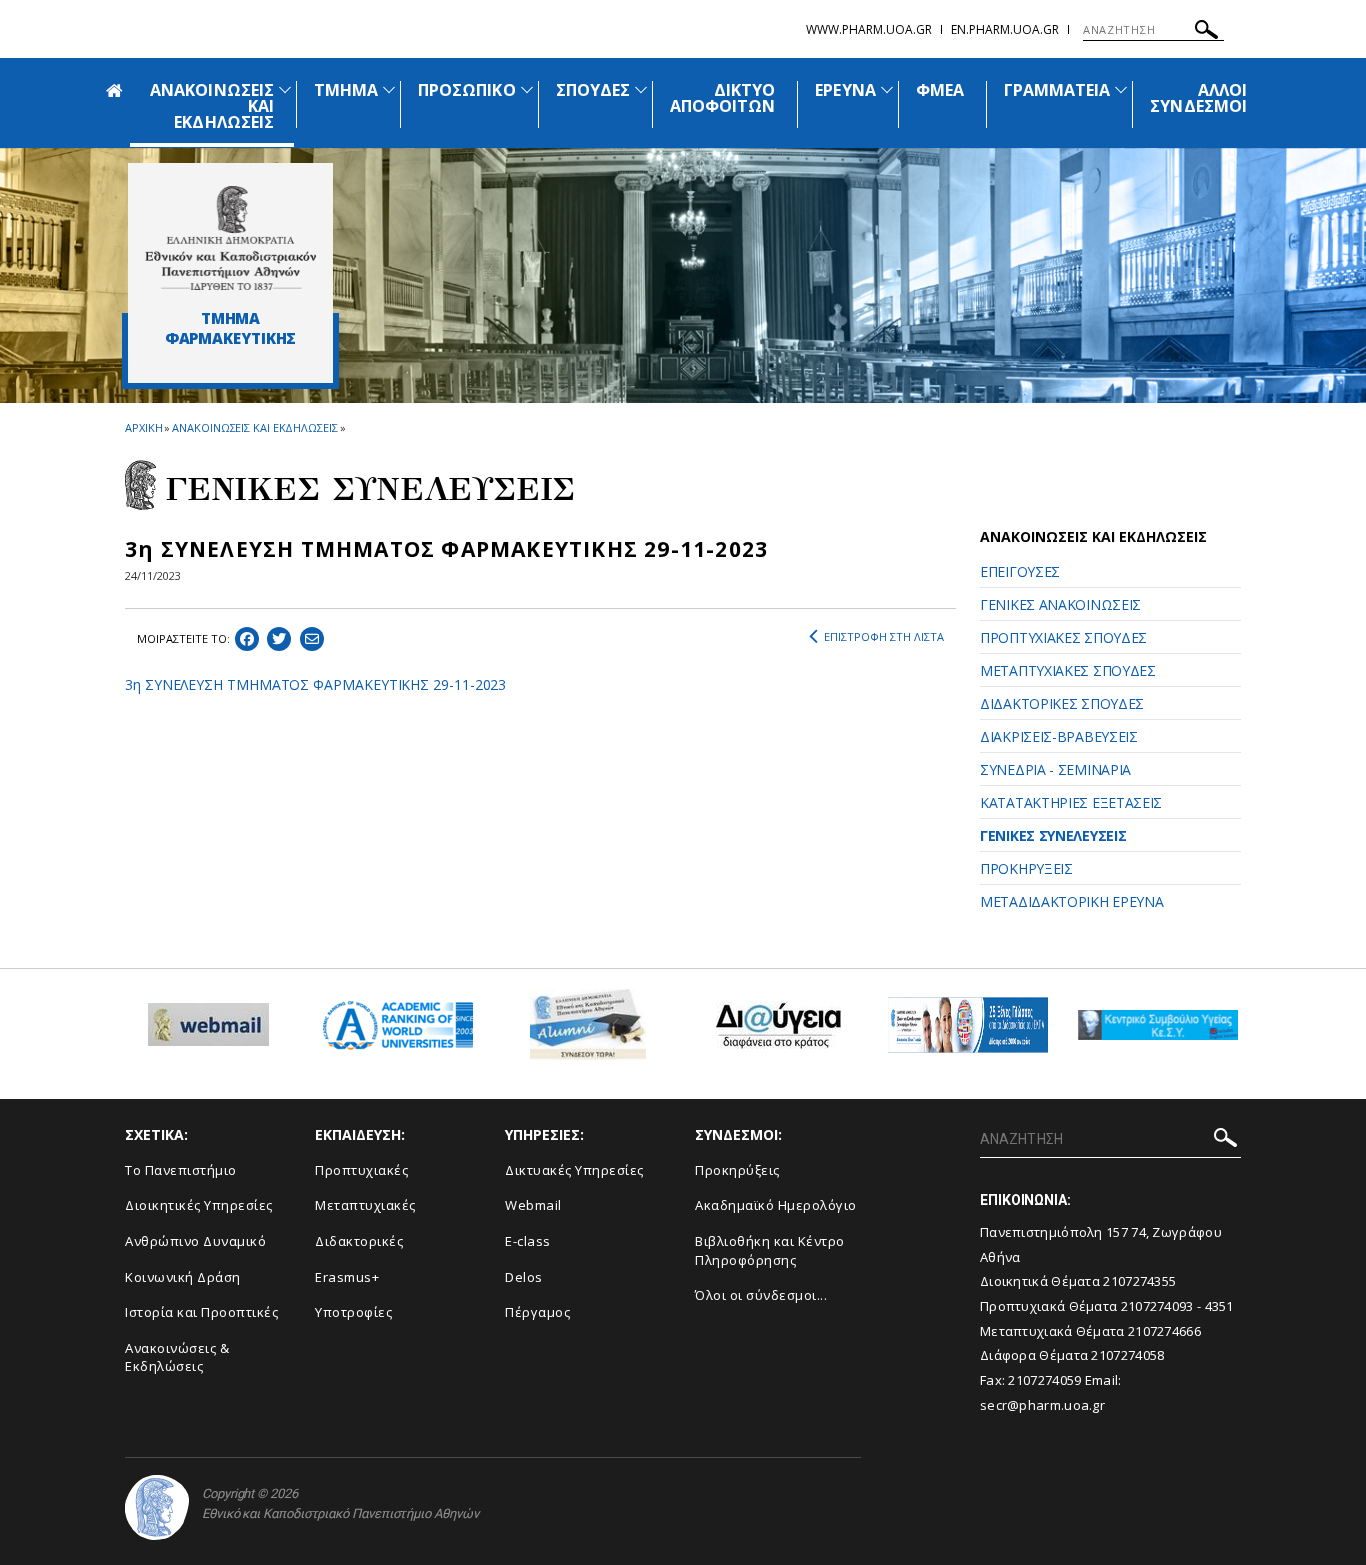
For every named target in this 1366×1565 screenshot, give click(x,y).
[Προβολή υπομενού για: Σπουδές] (641, 89)
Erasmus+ (347, 1277)
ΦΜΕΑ (940, 90)
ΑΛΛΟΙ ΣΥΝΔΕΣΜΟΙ (1198, 98)
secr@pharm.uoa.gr (1042, 1405)
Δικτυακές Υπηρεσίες (574, 1170)
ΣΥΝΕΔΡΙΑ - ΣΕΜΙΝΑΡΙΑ (1055, 769)
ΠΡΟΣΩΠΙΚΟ (466, 90)
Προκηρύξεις (737, 1170)
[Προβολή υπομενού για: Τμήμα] (389, 89)
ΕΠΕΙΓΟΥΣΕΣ (1020, 571)
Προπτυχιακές (361, 1170)
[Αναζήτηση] (1206, 32)
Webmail (533, 1205)
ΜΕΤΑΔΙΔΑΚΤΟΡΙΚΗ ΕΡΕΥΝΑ (1071, 901)
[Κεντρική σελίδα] (230, 238)
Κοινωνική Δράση (183, 1277)
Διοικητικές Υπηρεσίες (199, 1205)
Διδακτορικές (359, 1241)
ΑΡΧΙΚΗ (143, 427)
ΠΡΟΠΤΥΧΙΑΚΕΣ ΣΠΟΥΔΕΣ (1063, 637)
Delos (524, 1277)
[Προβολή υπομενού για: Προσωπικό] (527, 89)
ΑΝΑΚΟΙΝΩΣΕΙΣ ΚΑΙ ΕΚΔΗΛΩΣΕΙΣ (254, 427)
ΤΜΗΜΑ (346, 90)
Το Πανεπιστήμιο (181, 1170)
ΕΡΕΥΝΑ (845, 90)
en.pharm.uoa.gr (1005, 29)
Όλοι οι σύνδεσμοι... (761, 1295)
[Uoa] (157, 1507)
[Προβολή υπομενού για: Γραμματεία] (1121, 89)
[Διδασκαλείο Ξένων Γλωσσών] (968, 1032)
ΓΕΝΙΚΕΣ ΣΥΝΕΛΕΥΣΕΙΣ (1053, 835)
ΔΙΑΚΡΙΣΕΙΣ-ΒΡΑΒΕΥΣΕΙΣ (1059, 736)
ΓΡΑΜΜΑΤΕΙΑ (1057, 90)
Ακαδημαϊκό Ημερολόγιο (776, 1205)
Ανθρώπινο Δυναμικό (195, 1241)
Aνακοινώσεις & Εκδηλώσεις (177, 1357)
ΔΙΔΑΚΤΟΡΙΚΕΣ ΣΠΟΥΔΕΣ (1062, 703)
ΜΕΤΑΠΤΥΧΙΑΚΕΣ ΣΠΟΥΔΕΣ (1068, 670)
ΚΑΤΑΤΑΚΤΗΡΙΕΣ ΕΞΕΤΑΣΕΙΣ (1071, 802)
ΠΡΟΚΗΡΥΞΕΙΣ (1026, 868)
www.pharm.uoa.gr (869, 29)
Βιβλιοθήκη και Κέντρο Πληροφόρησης (770, 1250)
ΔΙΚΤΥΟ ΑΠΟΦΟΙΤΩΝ (722, 98)
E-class (528, 1241)
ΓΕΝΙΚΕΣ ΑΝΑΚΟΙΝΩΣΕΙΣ (1060, 604)
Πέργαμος (537, 1312)
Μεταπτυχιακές (365, 1205)
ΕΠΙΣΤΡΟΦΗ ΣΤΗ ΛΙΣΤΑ (884, 636)
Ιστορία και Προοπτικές (201, 1312)
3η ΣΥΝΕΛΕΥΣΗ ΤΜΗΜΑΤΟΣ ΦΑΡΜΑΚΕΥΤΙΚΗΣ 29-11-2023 (315, 684)
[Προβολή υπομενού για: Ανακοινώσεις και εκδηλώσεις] (285, 89)
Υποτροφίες (353, 1312)
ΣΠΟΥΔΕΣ (593, 90)
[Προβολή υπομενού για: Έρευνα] (887, 89)
